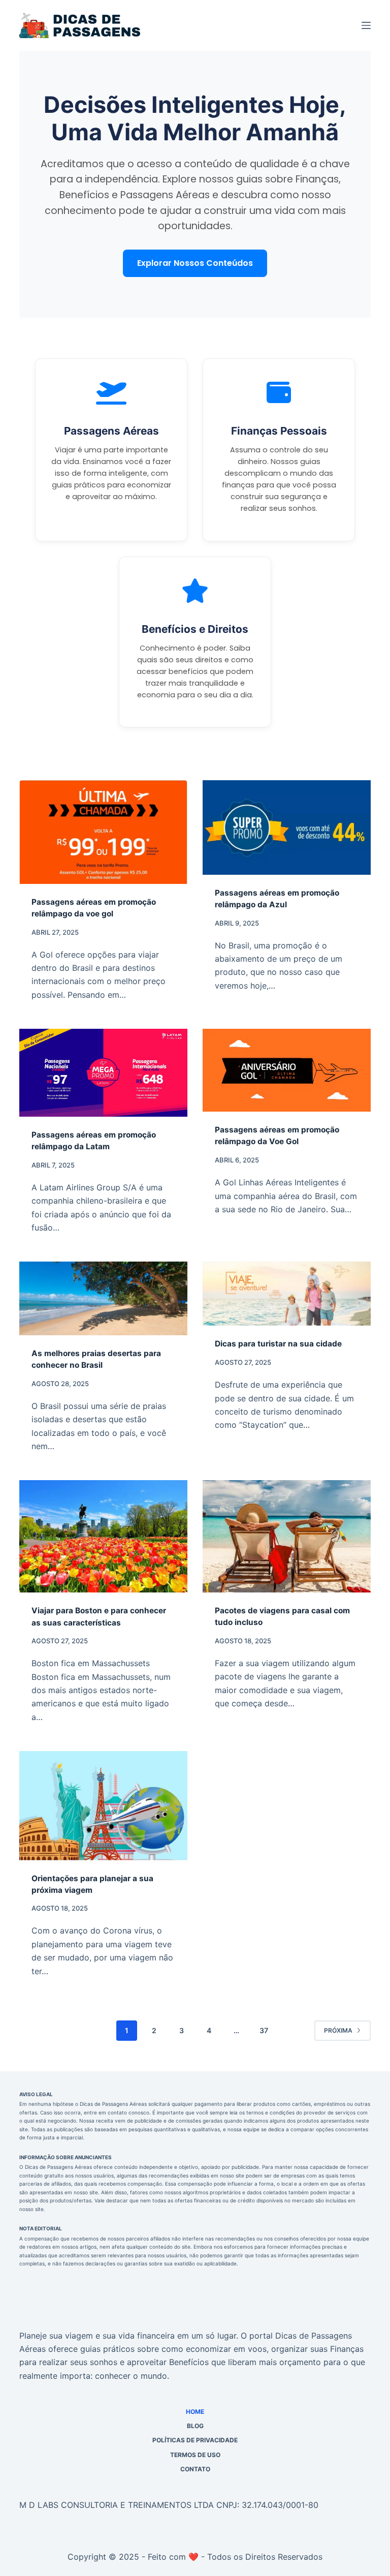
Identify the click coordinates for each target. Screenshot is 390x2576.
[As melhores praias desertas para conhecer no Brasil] (103, 1298)
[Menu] (366, 25)
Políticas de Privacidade (195, 2440)
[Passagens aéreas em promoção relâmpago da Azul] (287, 827)
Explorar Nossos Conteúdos (195, 263)
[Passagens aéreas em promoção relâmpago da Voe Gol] (287, 1070)
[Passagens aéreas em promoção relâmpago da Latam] (103, 1073)
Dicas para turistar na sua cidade (278, 1344)
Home (195, 2412)
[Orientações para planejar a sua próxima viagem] (103, 1805)
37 (264, 2030)
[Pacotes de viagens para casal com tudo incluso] (287, 1536)
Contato (195, 2469)
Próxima (338, 2030)
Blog (195, 2426)
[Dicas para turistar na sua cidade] (287, 1294)
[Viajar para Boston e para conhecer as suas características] (103, 1536)
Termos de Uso (195, 2455)
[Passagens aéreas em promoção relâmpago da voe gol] (103, 832)
